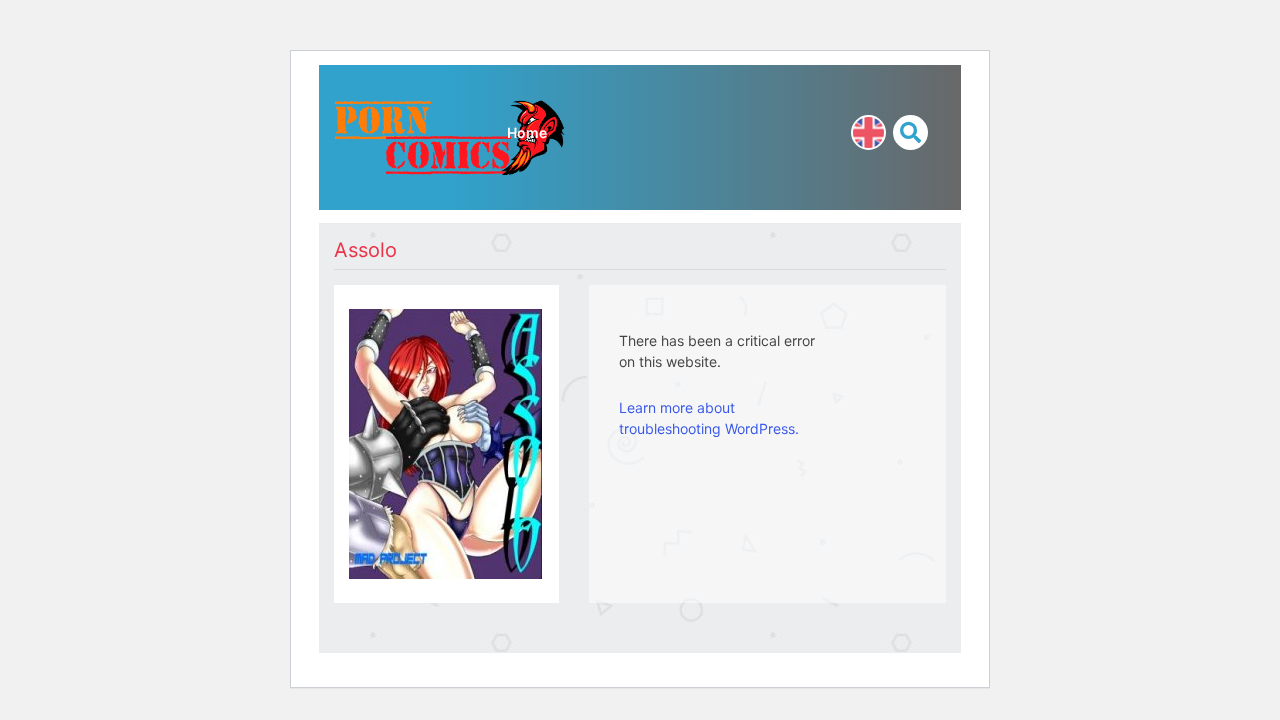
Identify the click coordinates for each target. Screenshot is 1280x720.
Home (527, 132)
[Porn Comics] (450, 135)
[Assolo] (445, 441)
